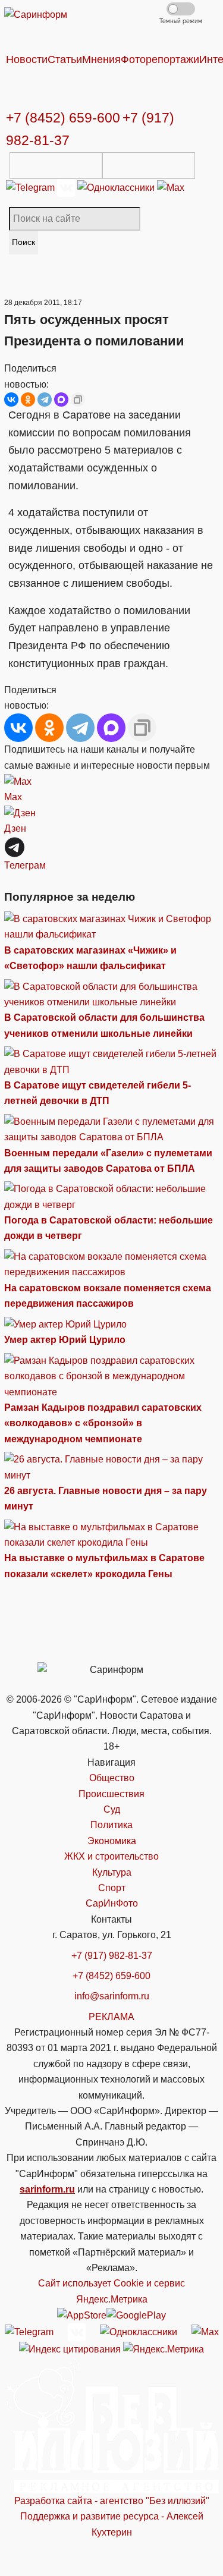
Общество (112, 1778)
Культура (112, 1872)
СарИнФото (112, 1903)
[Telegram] (32, 187)
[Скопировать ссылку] (78, 400)
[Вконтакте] (67, 187)
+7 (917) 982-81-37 (112, 1956)
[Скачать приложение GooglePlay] (149, 166)
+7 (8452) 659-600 (63, 118)
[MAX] (61, 400)
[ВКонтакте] (11, 400)
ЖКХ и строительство (111, 1856)
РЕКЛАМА (111, 2017)
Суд (112, 1809)
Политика (111, 1825)
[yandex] (70, 2349)
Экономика (112, 1841)
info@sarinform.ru (112, 1996)
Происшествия (111, 1794)
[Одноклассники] (117, 187)
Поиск (23, 242)
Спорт (112, 1888)
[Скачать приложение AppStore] (56, 166)
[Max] (171, 187)
